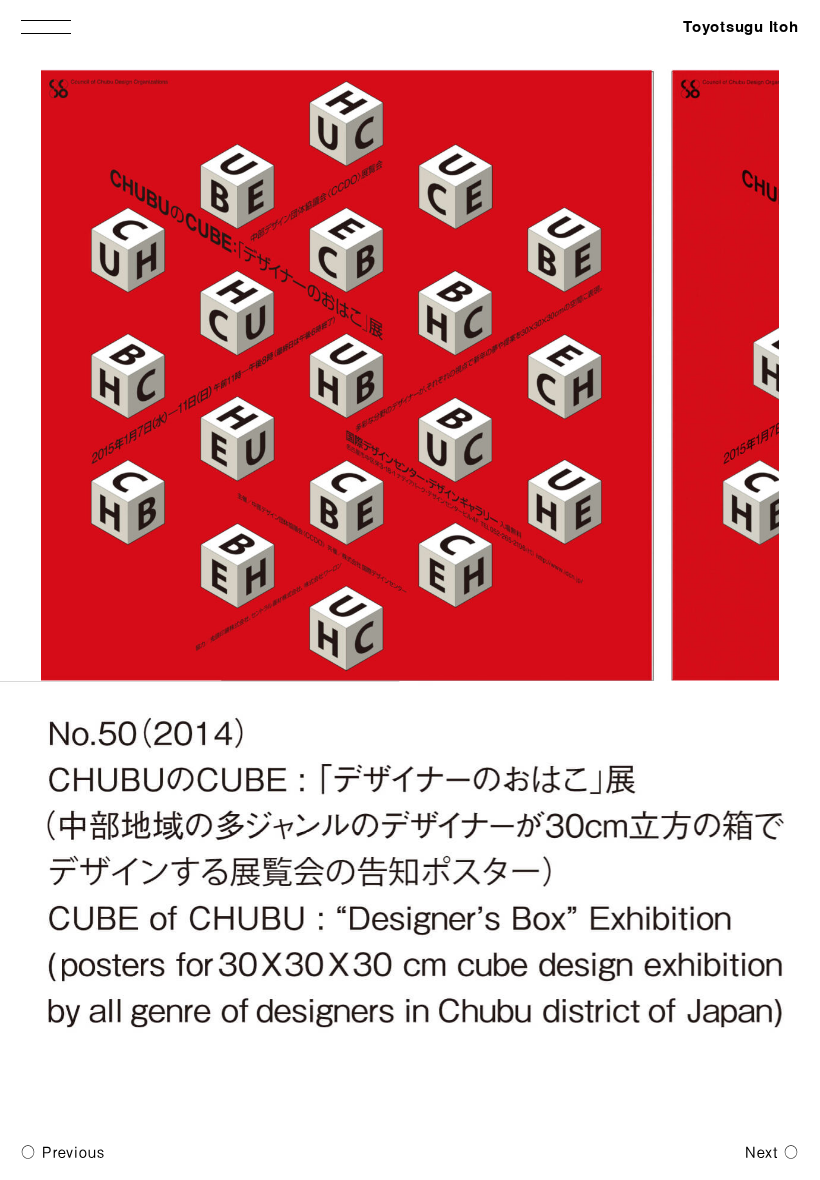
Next (761, 1152)
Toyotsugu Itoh (741, 27)
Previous (73, 1152)
